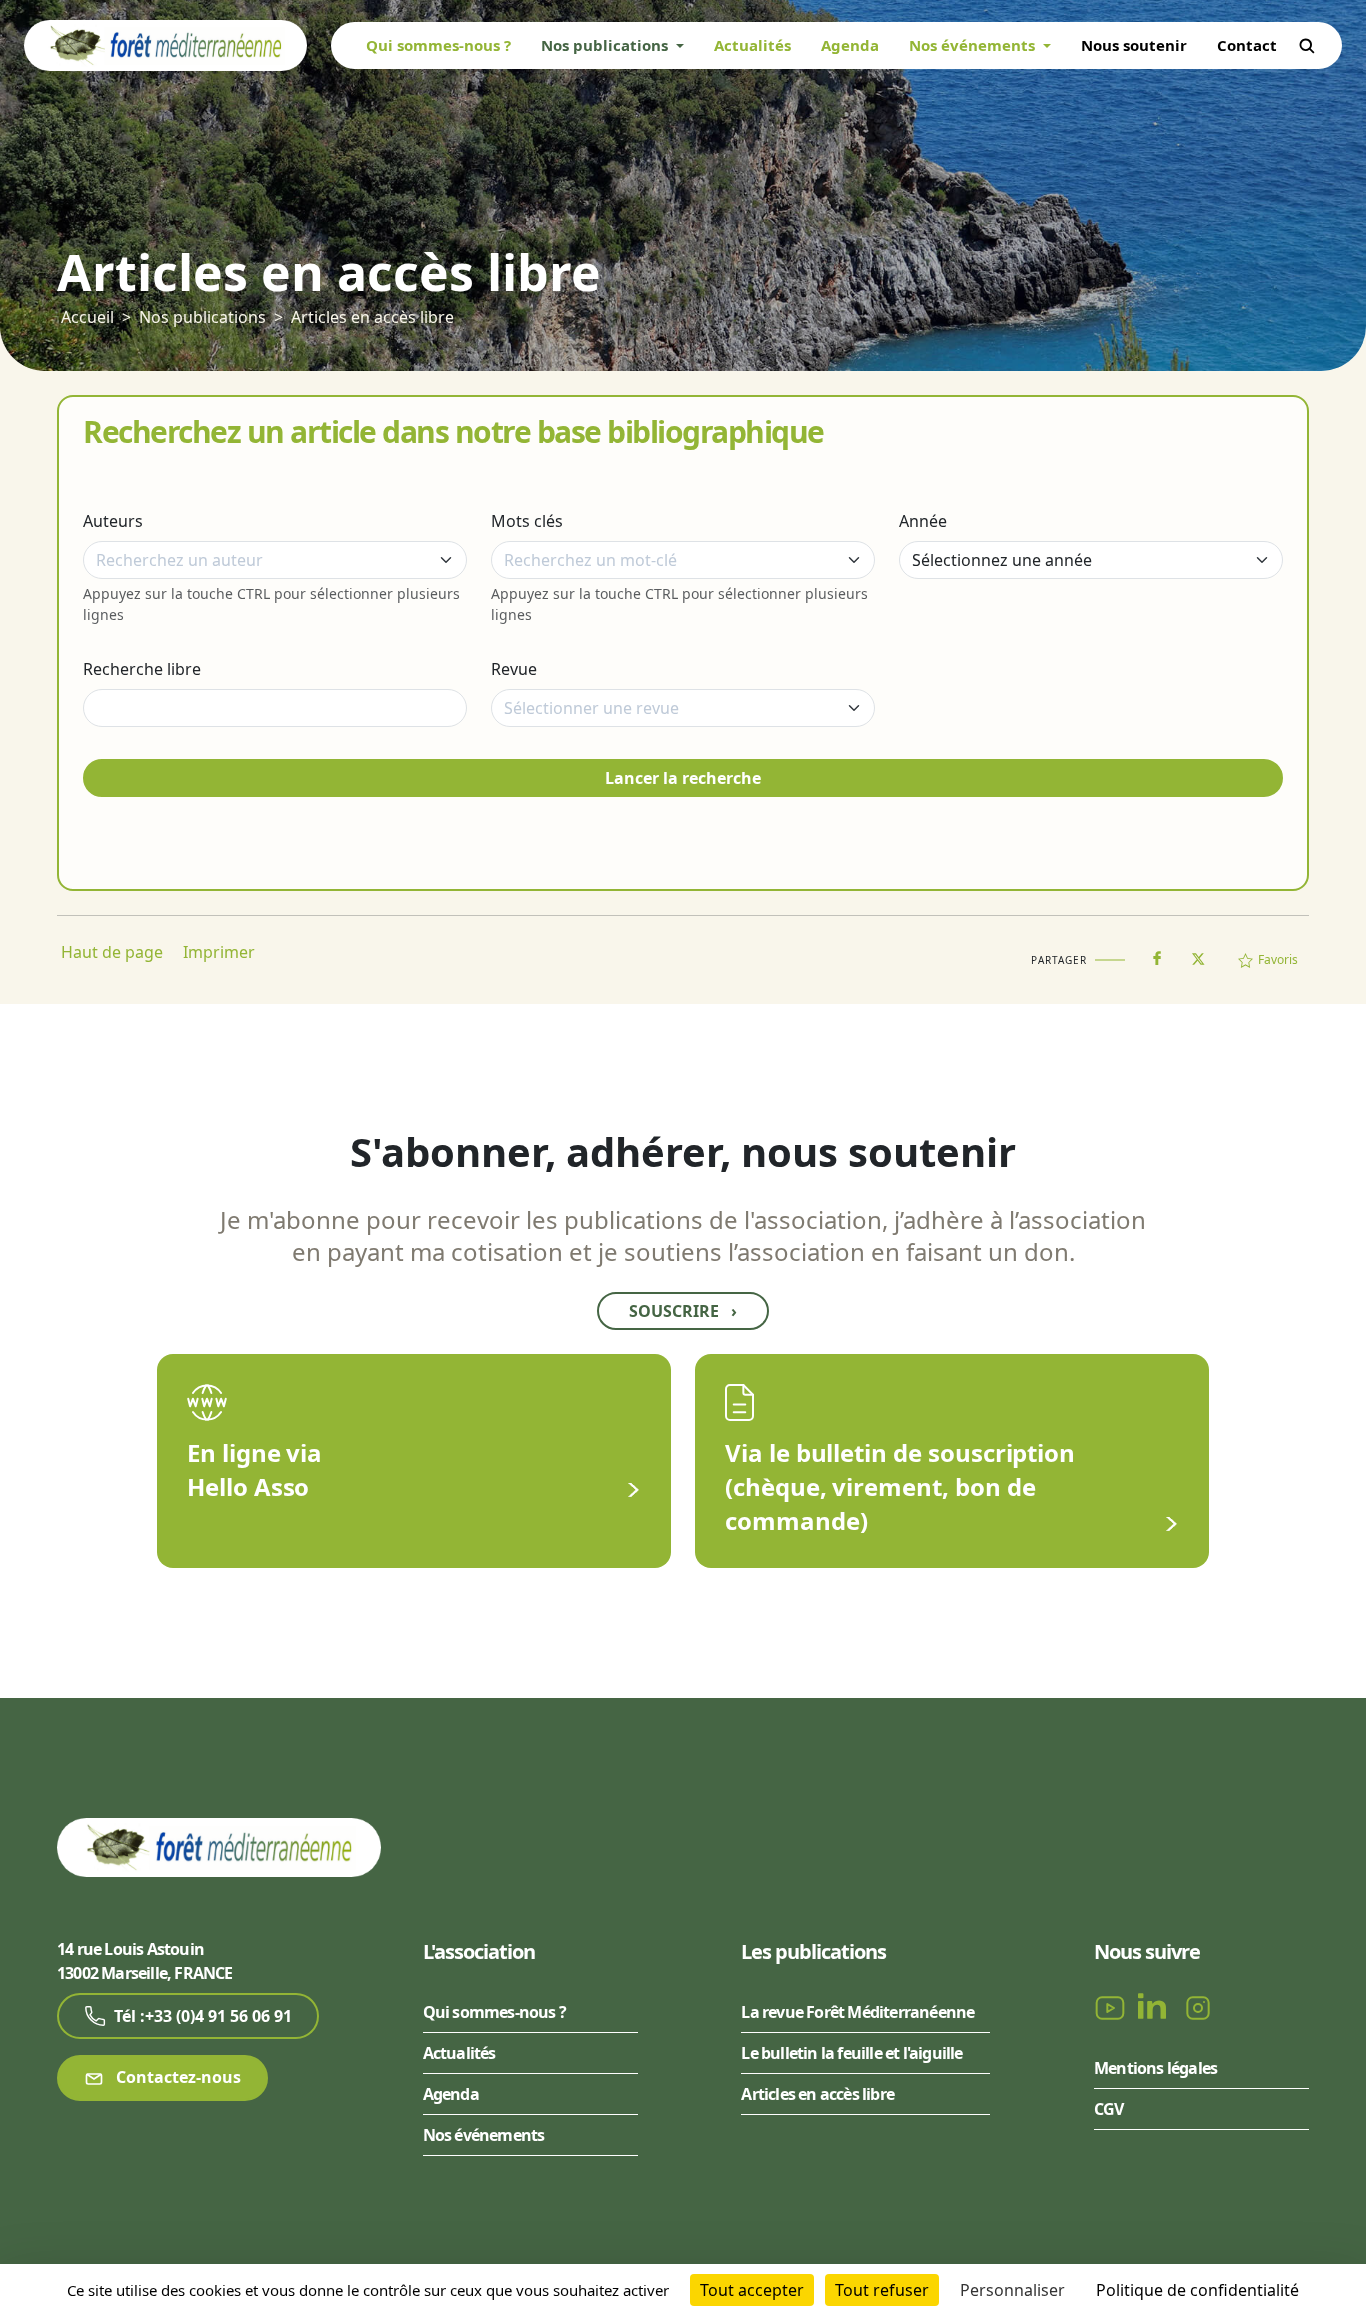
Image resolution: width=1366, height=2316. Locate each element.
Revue (514, 669)
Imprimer (219, 952)
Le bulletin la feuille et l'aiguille (851, 2053)
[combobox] (275, 560)
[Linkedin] (1156, 2007)
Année (923, 521)
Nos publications (202, 317)
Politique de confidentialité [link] (1197, 2290)
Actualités (752, 45)
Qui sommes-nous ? (438, 45)
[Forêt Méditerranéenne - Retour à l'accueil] (165, 44)
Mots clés (527, 521)
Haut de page (112, 952)
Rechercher (1307, 46)
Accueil (87, 317)
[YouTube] (1112, 2007)
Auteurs (113, 521)
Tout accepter (752, 2290)
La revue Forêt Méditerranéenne (857, 2012)
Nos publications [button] (606, 45)
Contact (1247, 45)
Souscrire (683, 1311)
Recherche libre (142, 669)
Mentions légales (1155, 2068)
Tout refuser (882, 2290)
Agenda (850, 45)
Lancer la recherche (683, 778)
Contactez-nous (176, 2077)
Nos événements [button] (974, 45)
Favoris (1278, 959)
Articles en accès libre (372, 317)
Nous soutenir (1134, 45)
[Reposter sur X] (1198, 953)
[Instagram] (1198, 2007)
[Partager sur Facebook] (1157, 954)
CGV (1109, 2109)
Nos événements (484, 2135)
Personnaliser (1012, 2290)
